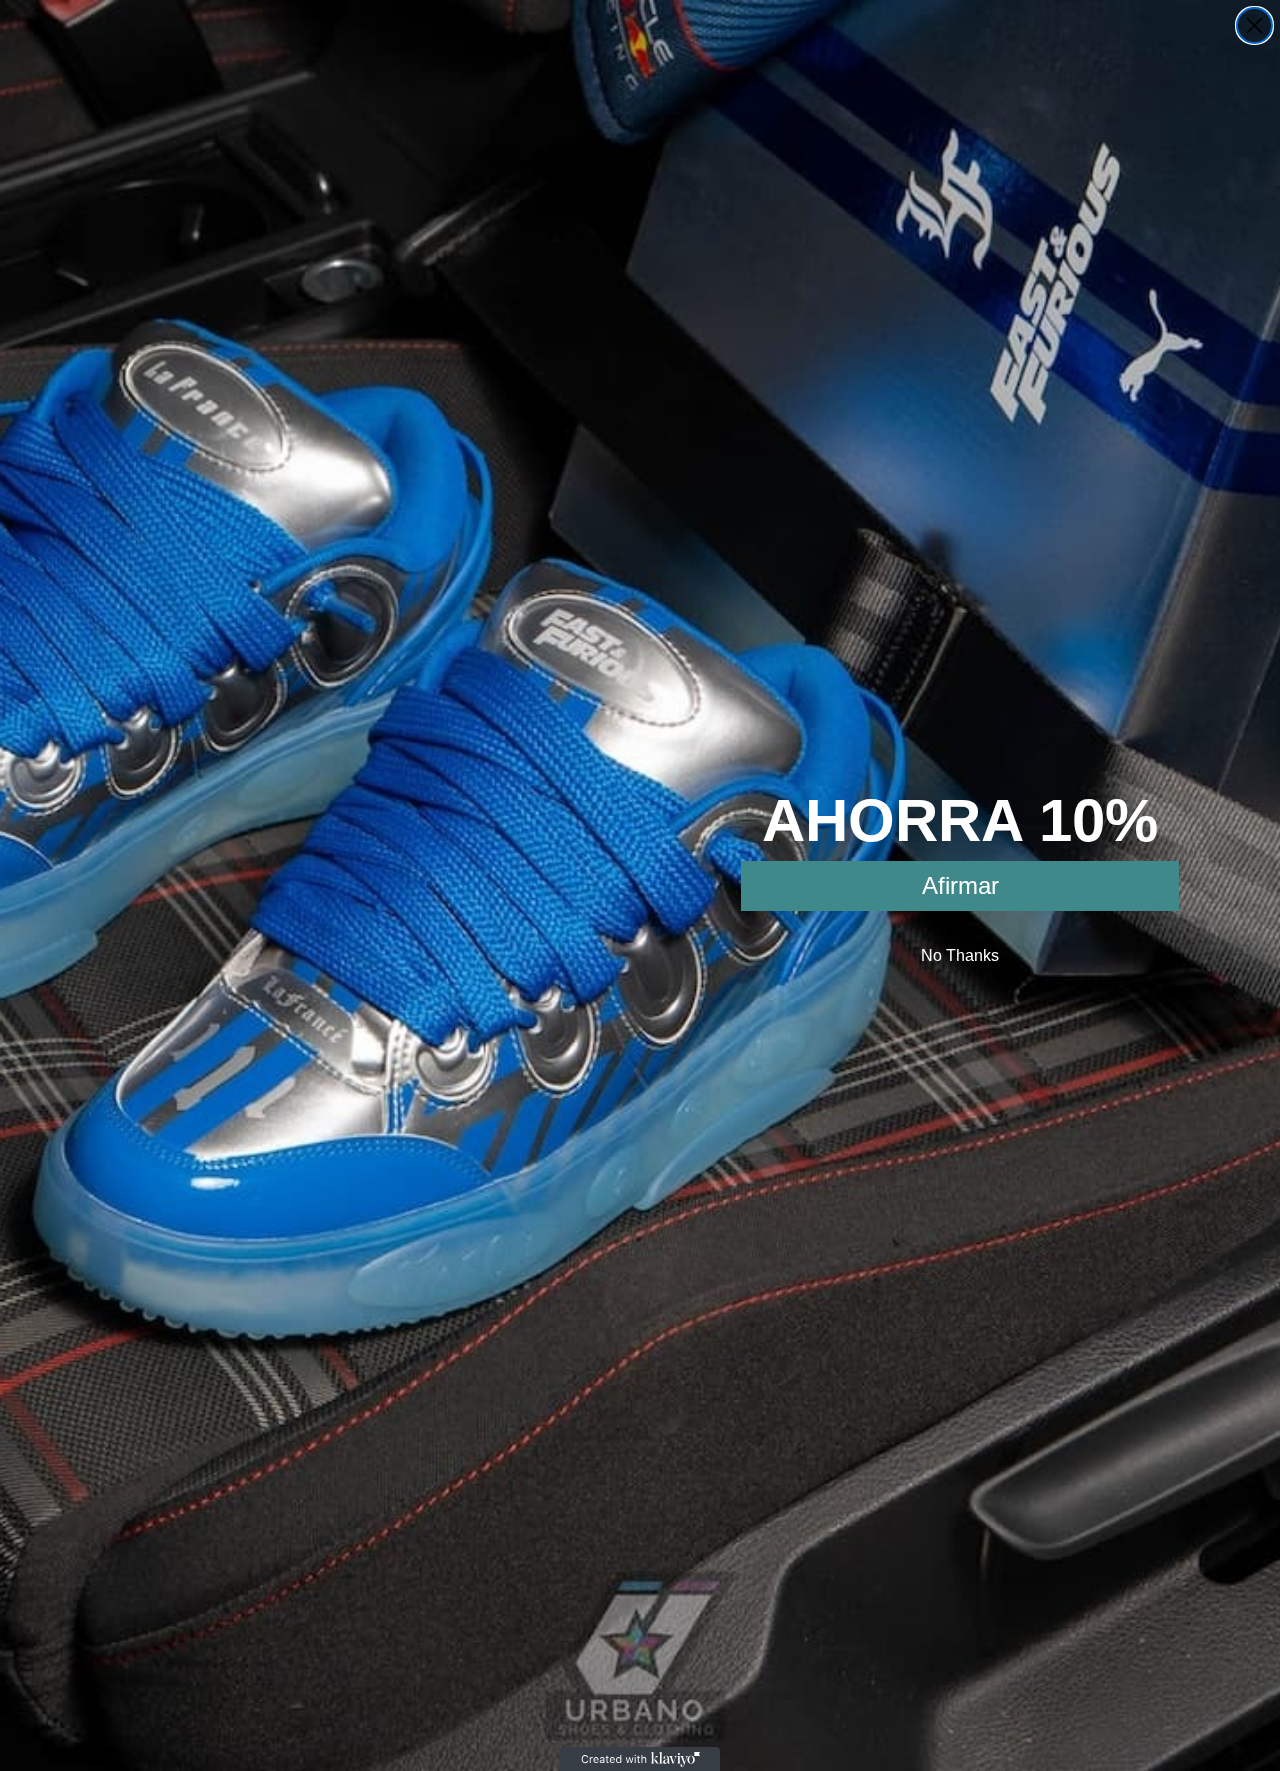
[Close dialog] (1254, 25)
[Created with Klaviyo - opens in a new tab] (640, 1759)
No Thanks (960, 955)
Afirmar (960, 885)
